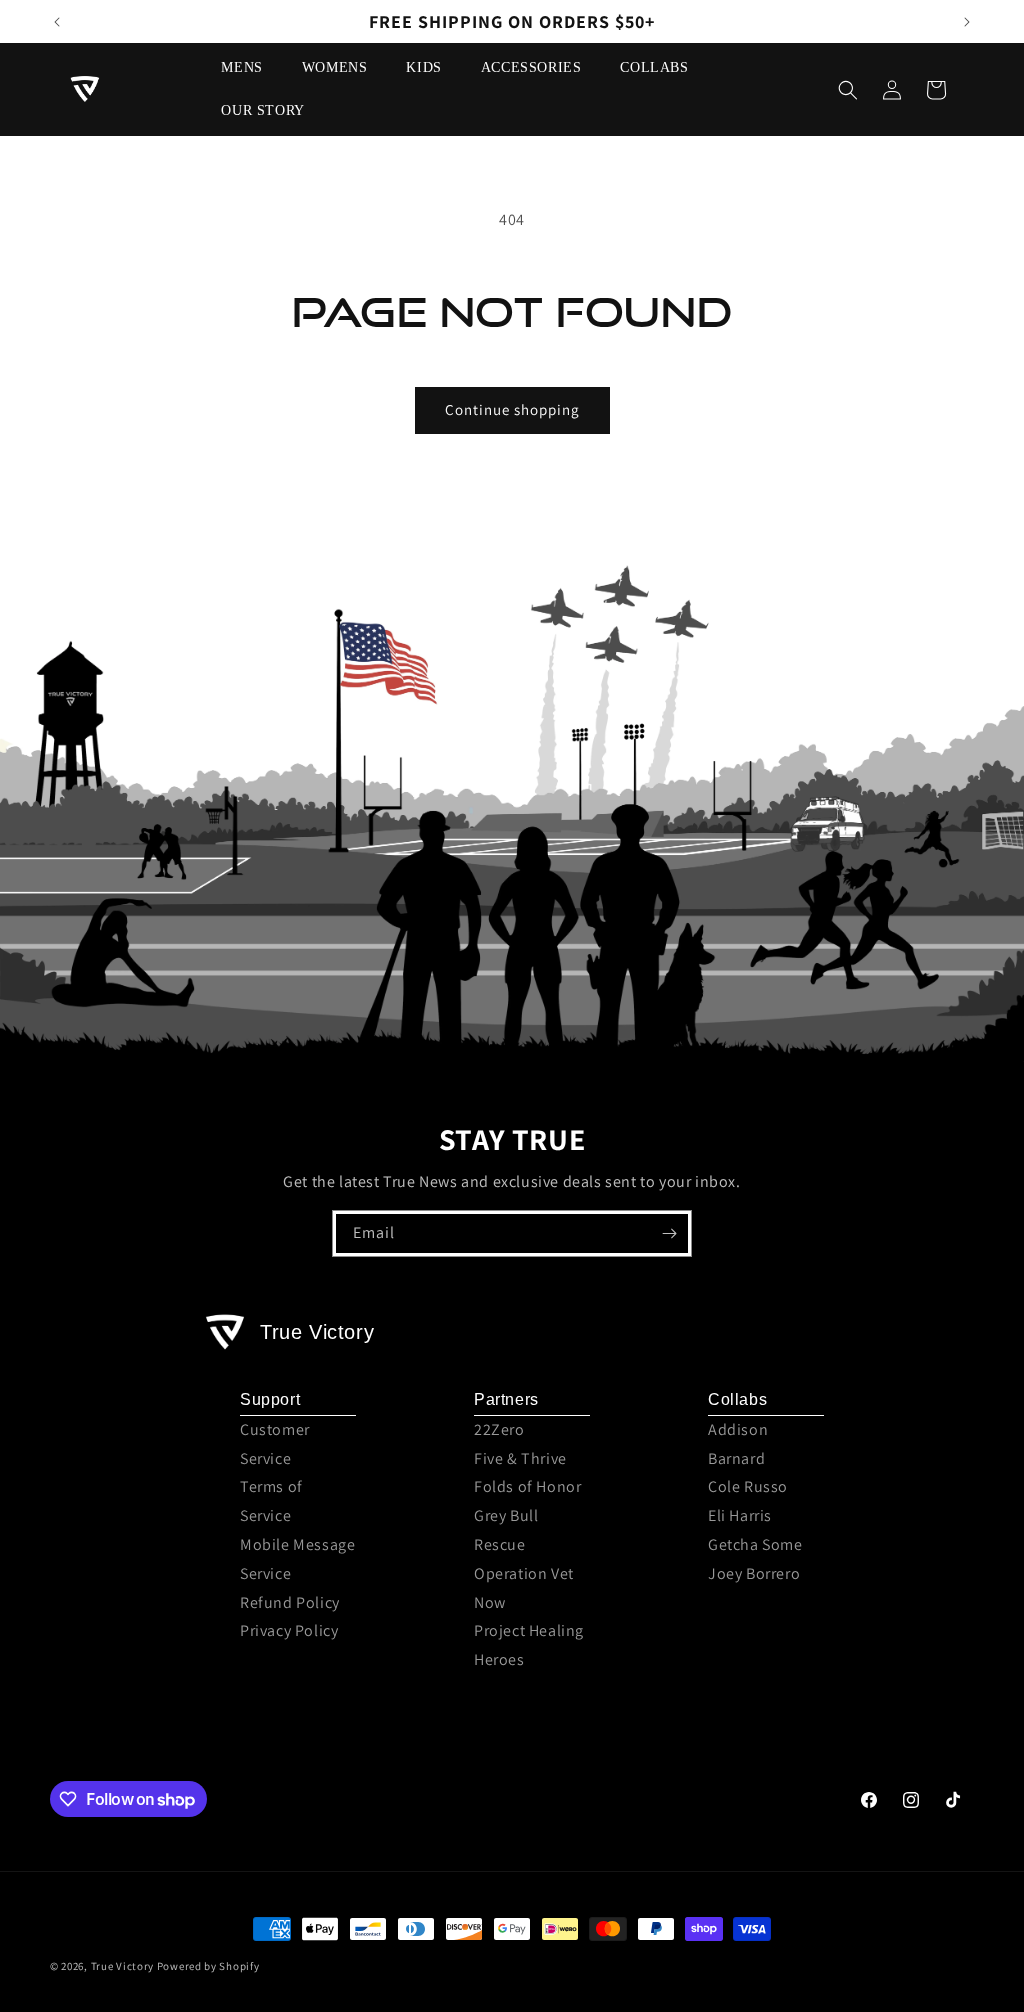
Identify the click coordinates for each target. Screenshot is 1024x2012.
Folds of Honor (527, 1486)
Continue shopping (512, 409)
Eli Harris (740, 1515)
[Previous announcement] (57, 22)
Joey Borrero (754, 1573)
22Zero (499, 1429)
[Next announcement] (967, 22)
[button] (249, 68)
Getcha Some (755, 1544)
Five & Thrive (520, 1458)
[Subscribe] (669, 1233)
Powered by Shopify (208, 1966)
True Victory (122, 1966)
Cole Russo (748, 1486)
